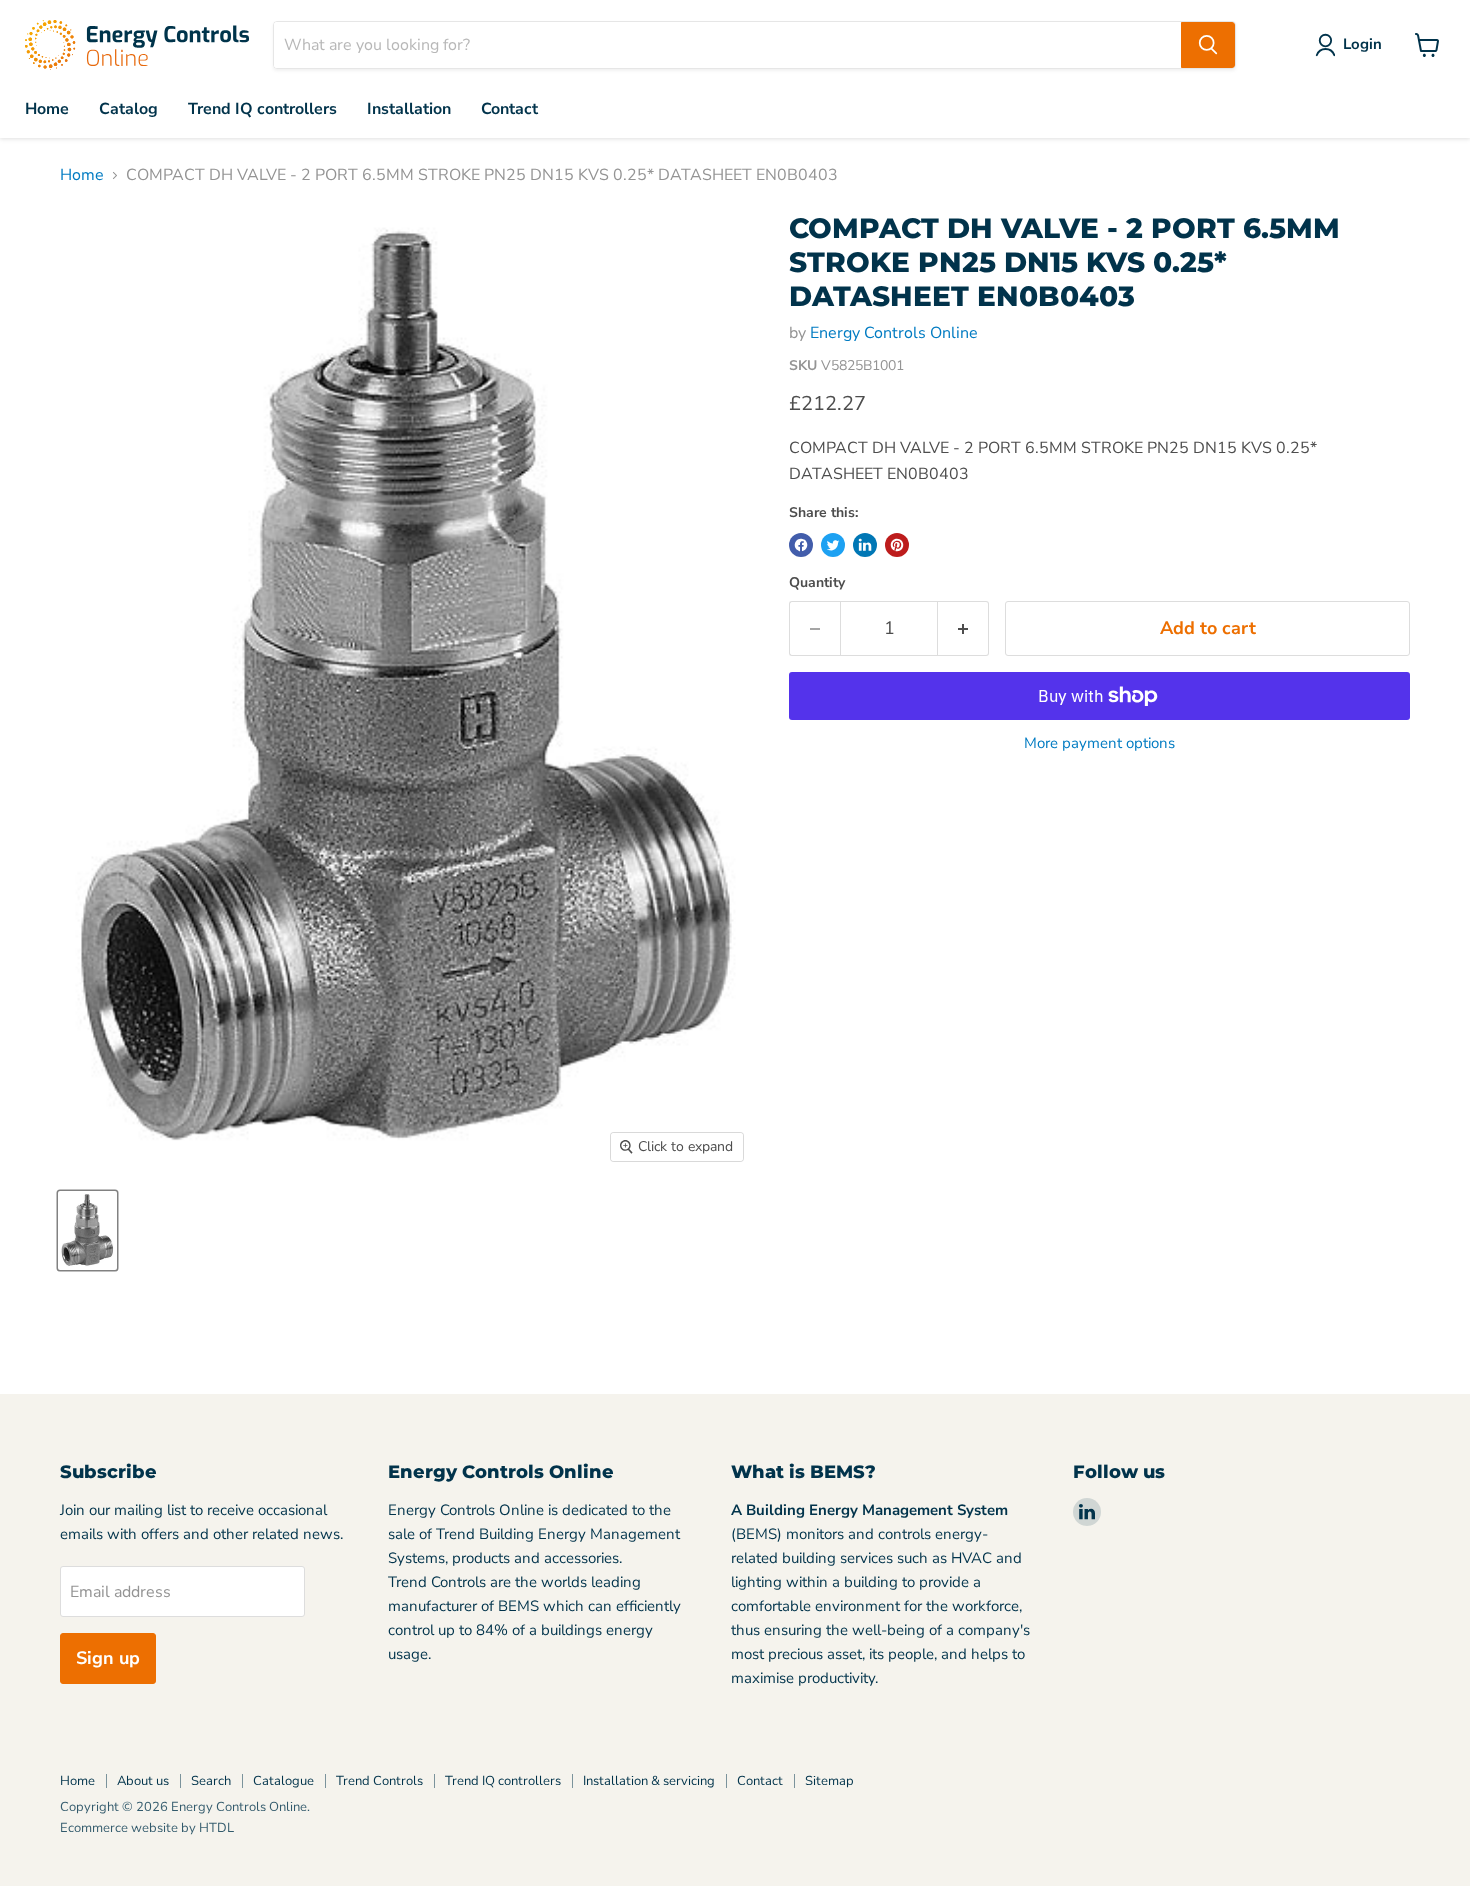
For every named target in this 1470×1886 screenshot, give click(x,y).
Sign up (108, 1658)
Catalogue (283, 1781)
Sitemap (829, 1781)
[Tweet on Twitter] (833, 545)
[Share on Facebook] (801, 545)
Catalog (128, 109)
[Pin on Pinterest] (897, 545)
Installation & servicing (649, 1781)
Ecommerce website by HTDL (147, 1828)
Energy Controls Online (894, 333)
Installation (409, 109)
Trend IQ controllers (262, 109)
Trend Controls (379, 1781)
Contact (509, 109)
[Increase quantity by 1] (963, 628)
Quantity (817, 583)
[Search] (1208, 45)
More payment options (1099, 743)
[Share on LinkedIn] (865, 545)
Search (211, 1781)
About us (143, 1781)
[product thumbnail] (87, 1230)
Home (47, 109)
